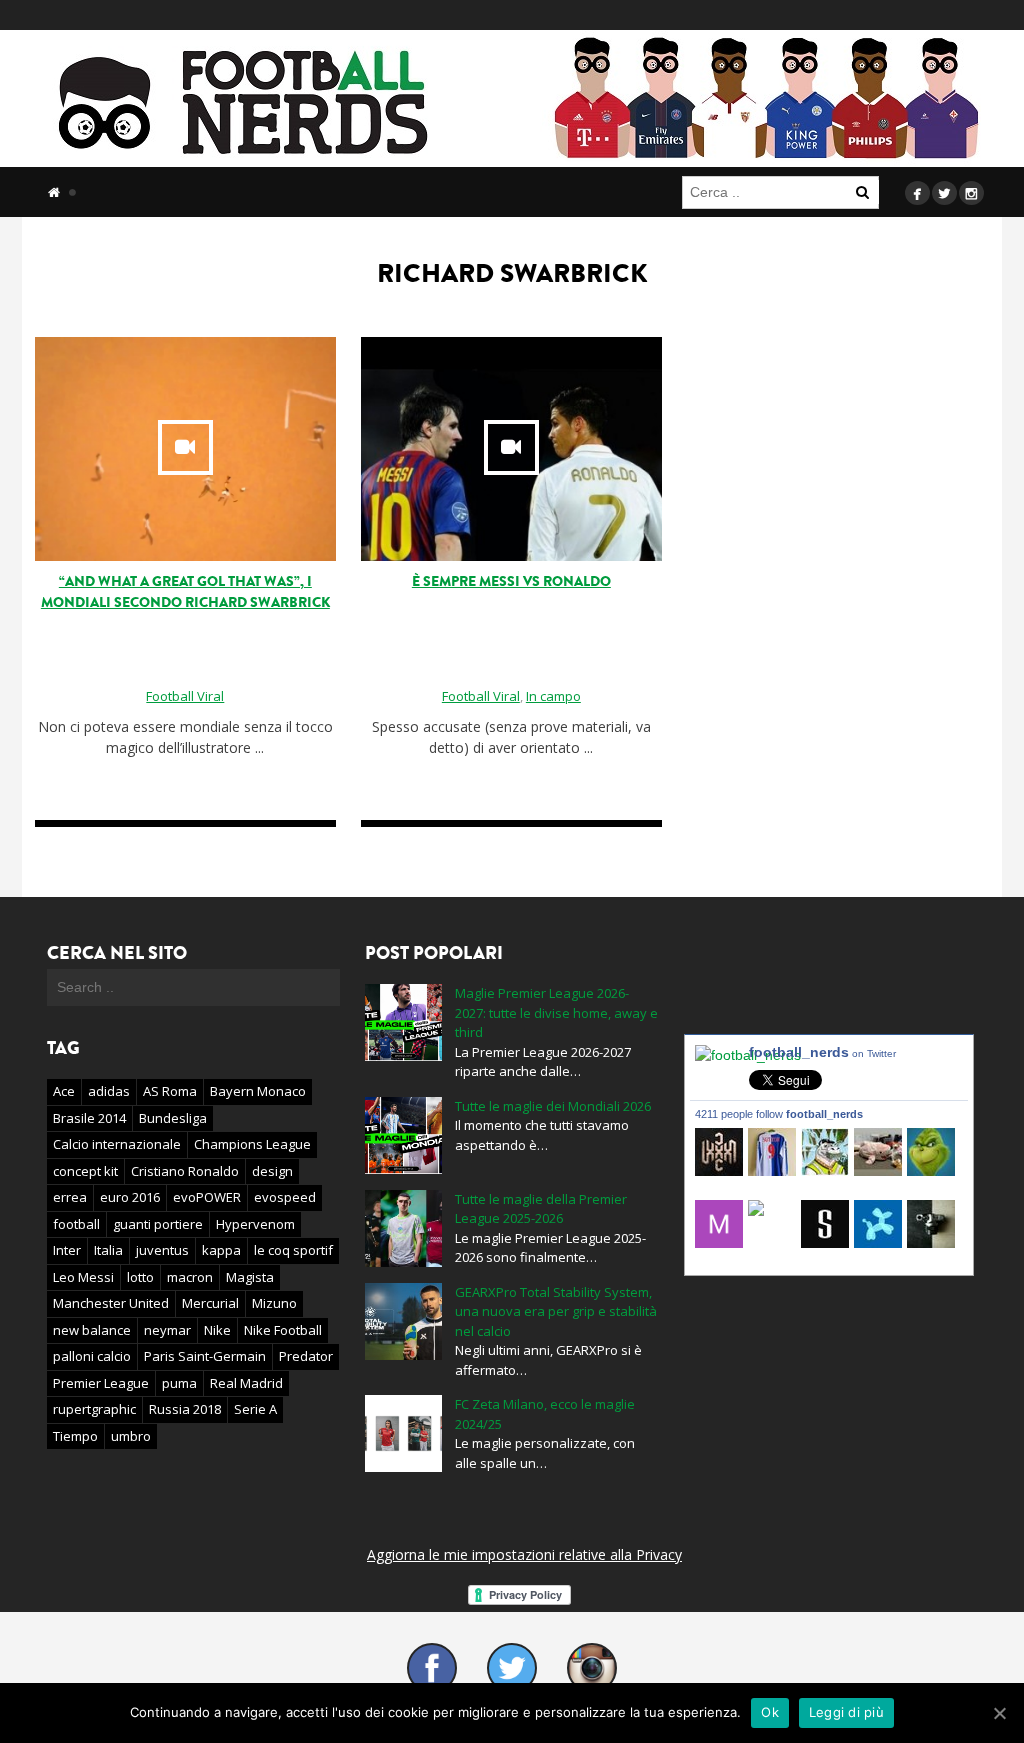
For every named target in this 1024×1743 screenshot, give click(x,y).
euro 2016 (130, 1197)
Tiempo (75, 1436)
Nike (217, 1330)
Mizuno (274, 1303)
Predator (306, 1356)
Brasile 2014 (89, 1118)
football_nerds (822, 1052)
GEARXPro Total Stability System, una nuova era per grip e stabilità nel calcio (556, 1311)
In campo (553, 696)
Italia (108, 1250)
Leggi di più (846, 1712)
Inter (67, 1250)
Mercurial (210, 1303)
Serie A (255, 1409)
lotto (140, 1277)
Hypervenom (255, 1224)
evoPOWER (207, 1197)
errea (70, 1197)
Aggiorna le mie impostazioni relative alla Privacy (524, 1554)
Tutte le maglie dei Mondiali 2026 (553, 1106)
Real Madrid (246, 1383)
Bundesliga (173, 1118)
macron (190, 1277)
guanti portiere (158, 1224)
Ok (770, 1712)
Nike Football (283, 1330)
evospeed (285, 1197)
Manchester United (111, 1303)
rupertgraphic (94, 1409)
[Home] (54, 192)
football (76, 1224)
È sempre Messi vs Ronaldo (511, 581)
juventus (162, 1250)
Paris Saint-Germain (205, 1356)
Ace (64, 1091)
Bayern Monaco (258, 1091)
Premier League (101, 1383)
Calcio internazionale (117, 1144)
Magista (250, 1277)
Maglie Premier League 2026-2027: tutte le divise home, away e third (556, 1012)
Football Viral (185, 696)
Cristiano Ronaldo (185, 1171)
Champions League (252, 1144)
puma (179, 1383)
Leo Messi (83, 1277)
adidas (109, 1091)
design (272, 1171)
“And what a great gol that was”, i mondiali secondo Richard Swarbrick (185, 592)
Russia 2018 (185, 1409)
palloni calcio (92, 1356)
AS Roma (170, 1091)
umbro (131, 1436)
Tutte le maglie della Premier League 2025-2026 (541, 1209)
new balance (92, 1330)
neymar (167, 1330)
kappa (221, 1250)
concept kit (85, 1171)
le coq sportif (293, 1250)
